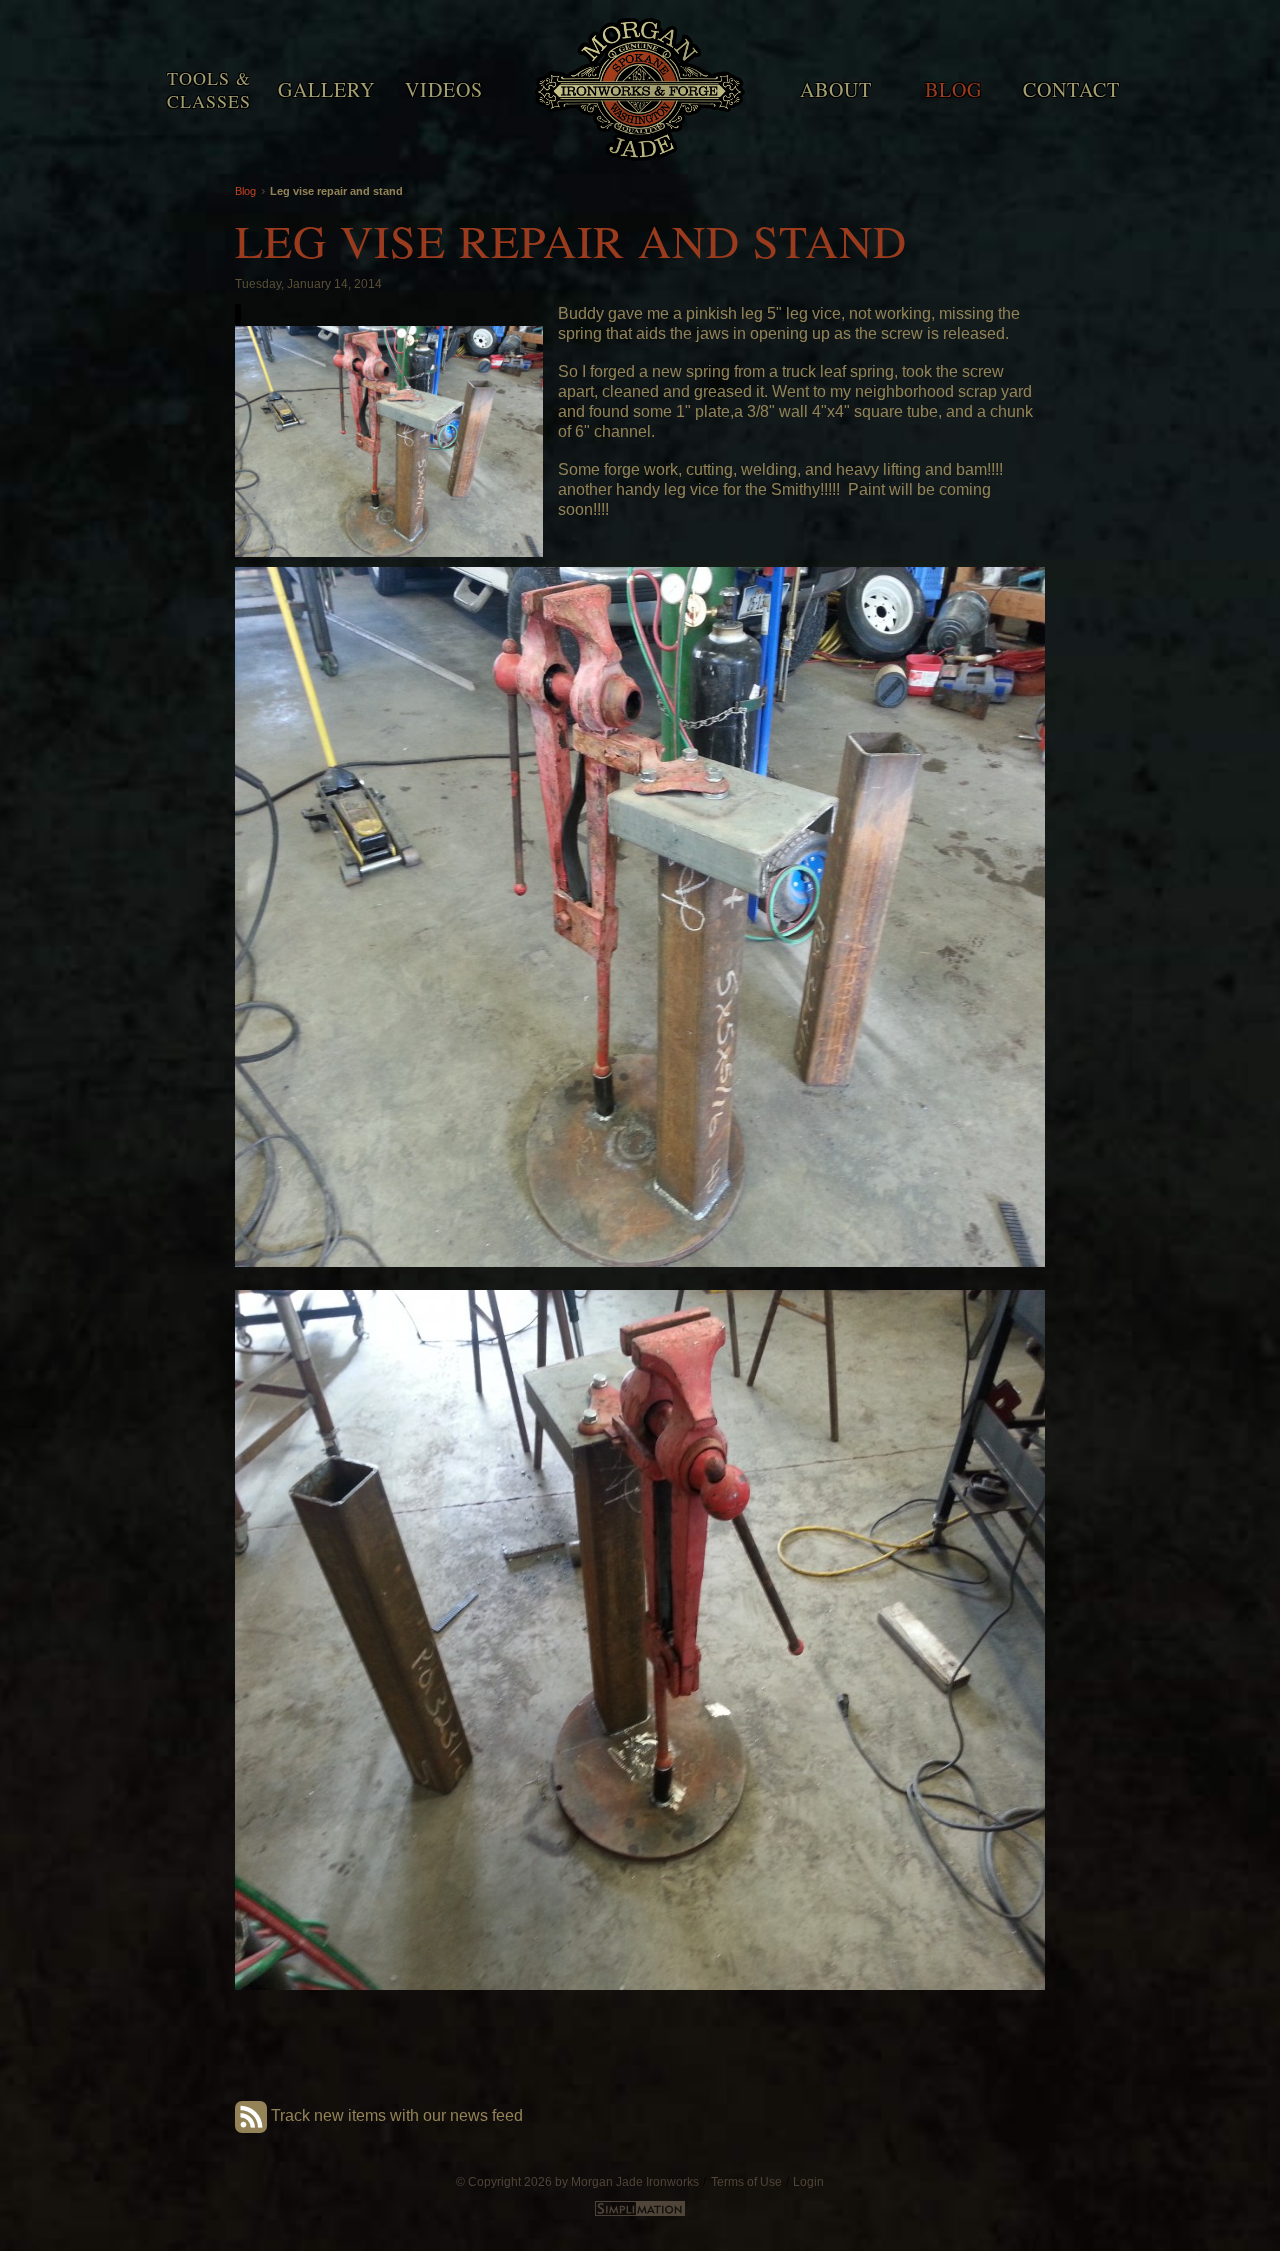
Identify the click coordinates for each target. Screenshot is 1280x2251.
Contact (1071, 89)
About (836, 89)
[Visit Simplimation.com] (640, 2211)
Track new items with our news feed (397, 2115)
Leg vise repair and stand (336, 191)
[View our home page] (640, 84)
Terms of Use (746, 2181)
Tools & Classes (209, 89)
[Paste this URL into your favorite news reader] (251, 2115)
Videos (444, 89)
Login (808, 2181)
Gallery (326, 89)
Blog (953, 89)
